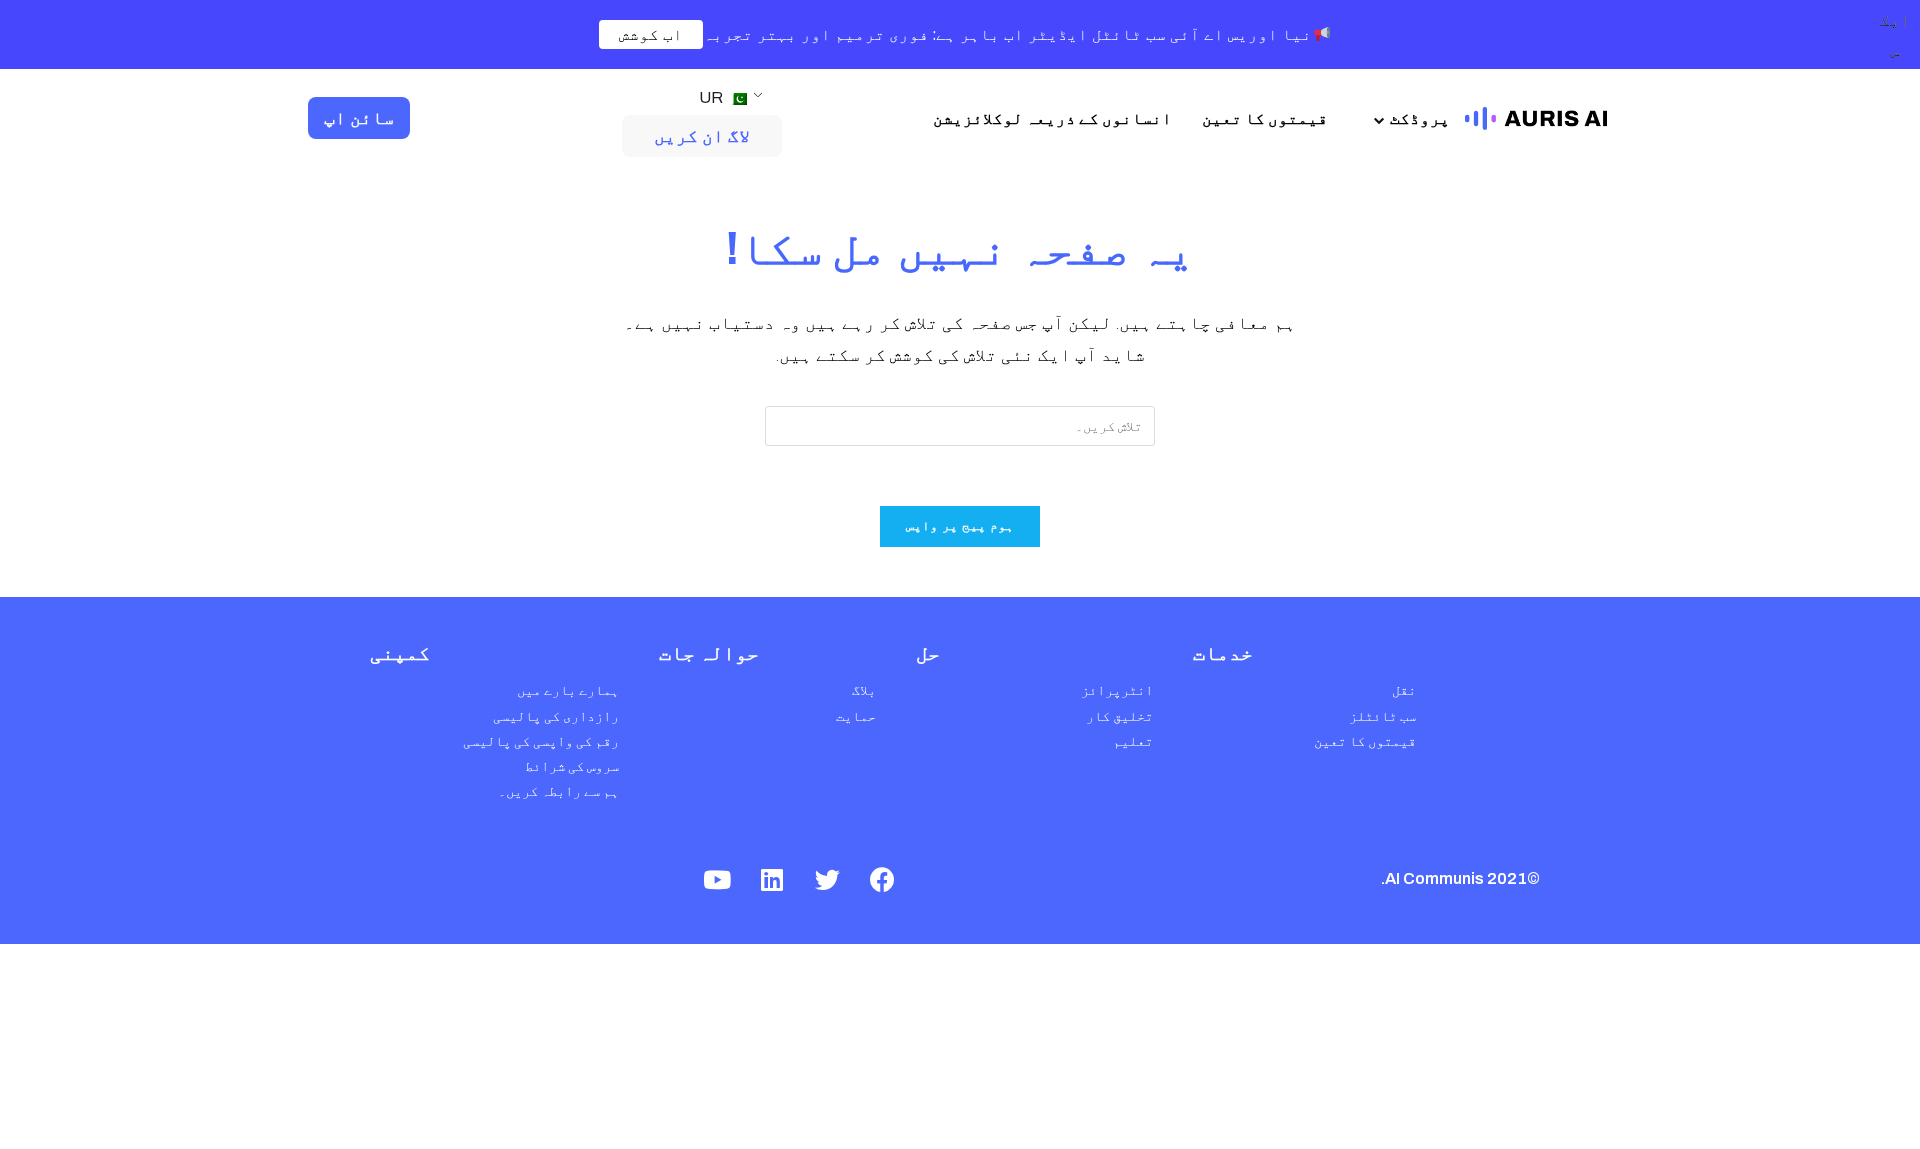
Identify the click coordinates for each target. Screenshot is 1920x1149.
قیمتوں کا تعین (1265, 118)
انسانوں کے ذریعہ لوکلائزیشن (1052, 118)
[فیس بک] (882, 879)
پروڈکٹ (1420, 118)
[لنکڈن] (772, 879)
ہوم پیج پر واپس (960, 526)
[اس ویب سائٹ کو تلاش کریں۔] (960, 424)
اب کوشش (651, 34)
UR (712, 97)
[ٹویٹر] (827, 879)
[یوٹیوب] (717, 879)
